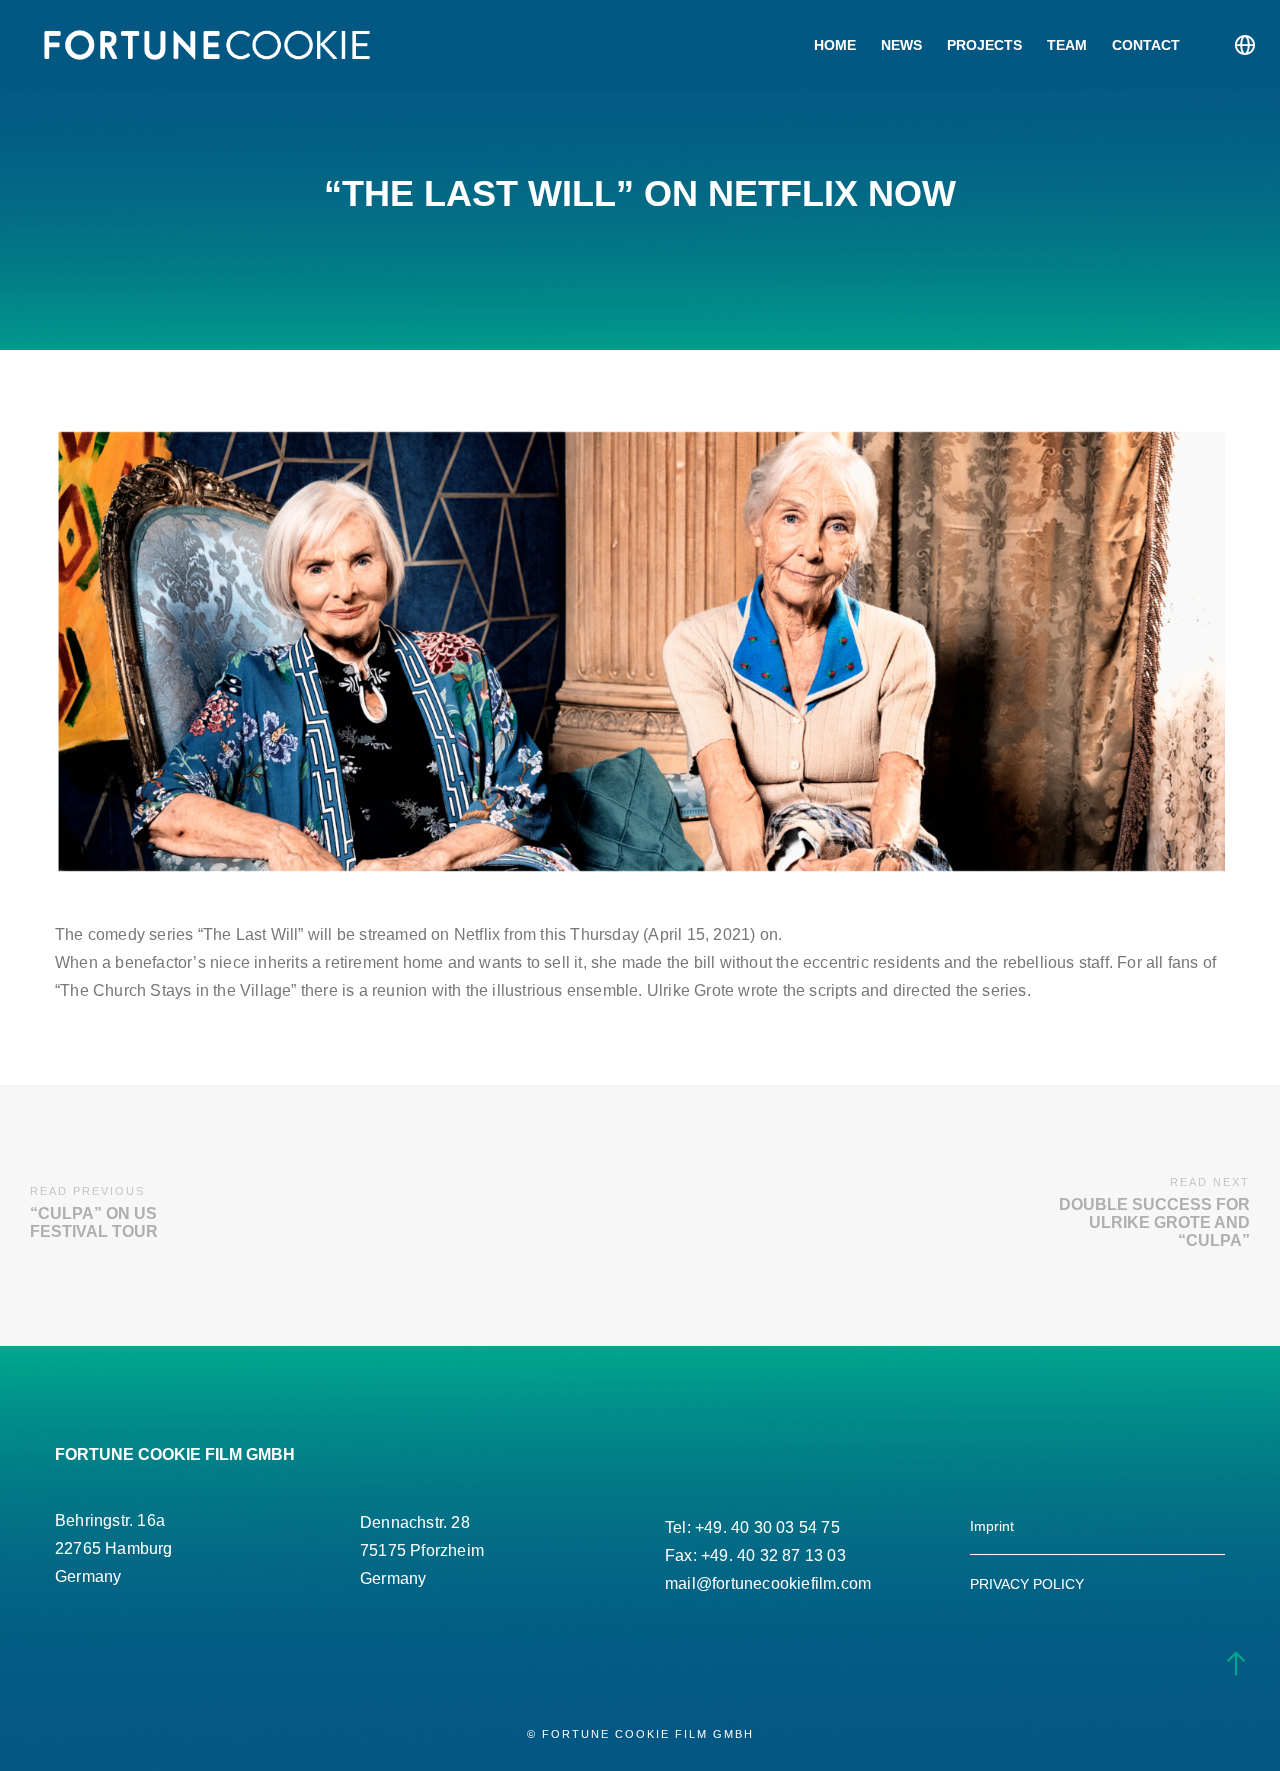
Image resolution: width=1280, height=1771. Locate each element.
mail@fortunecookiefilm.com (768, 1583)
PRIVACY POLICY (1027, 1584)
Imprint (992, 1526)
